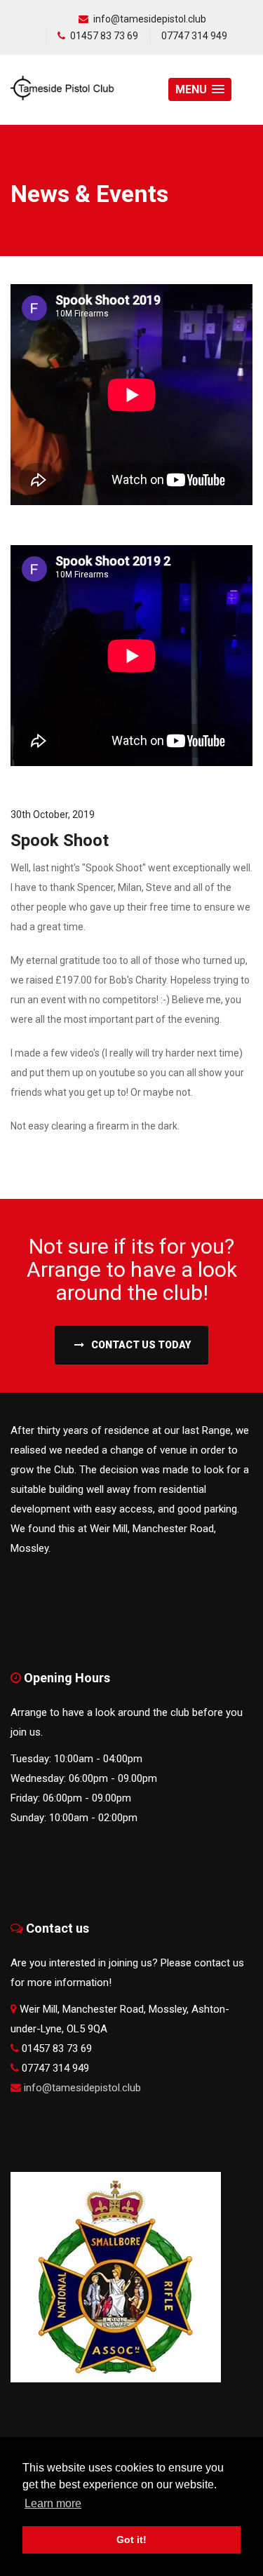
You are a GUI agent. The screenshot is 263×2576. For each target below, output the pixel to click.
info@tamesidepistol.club (150, 19)
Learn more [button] (53, 2503)
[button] (200, 89)
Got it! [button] (131, 2540)
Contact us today (140, 1345)
